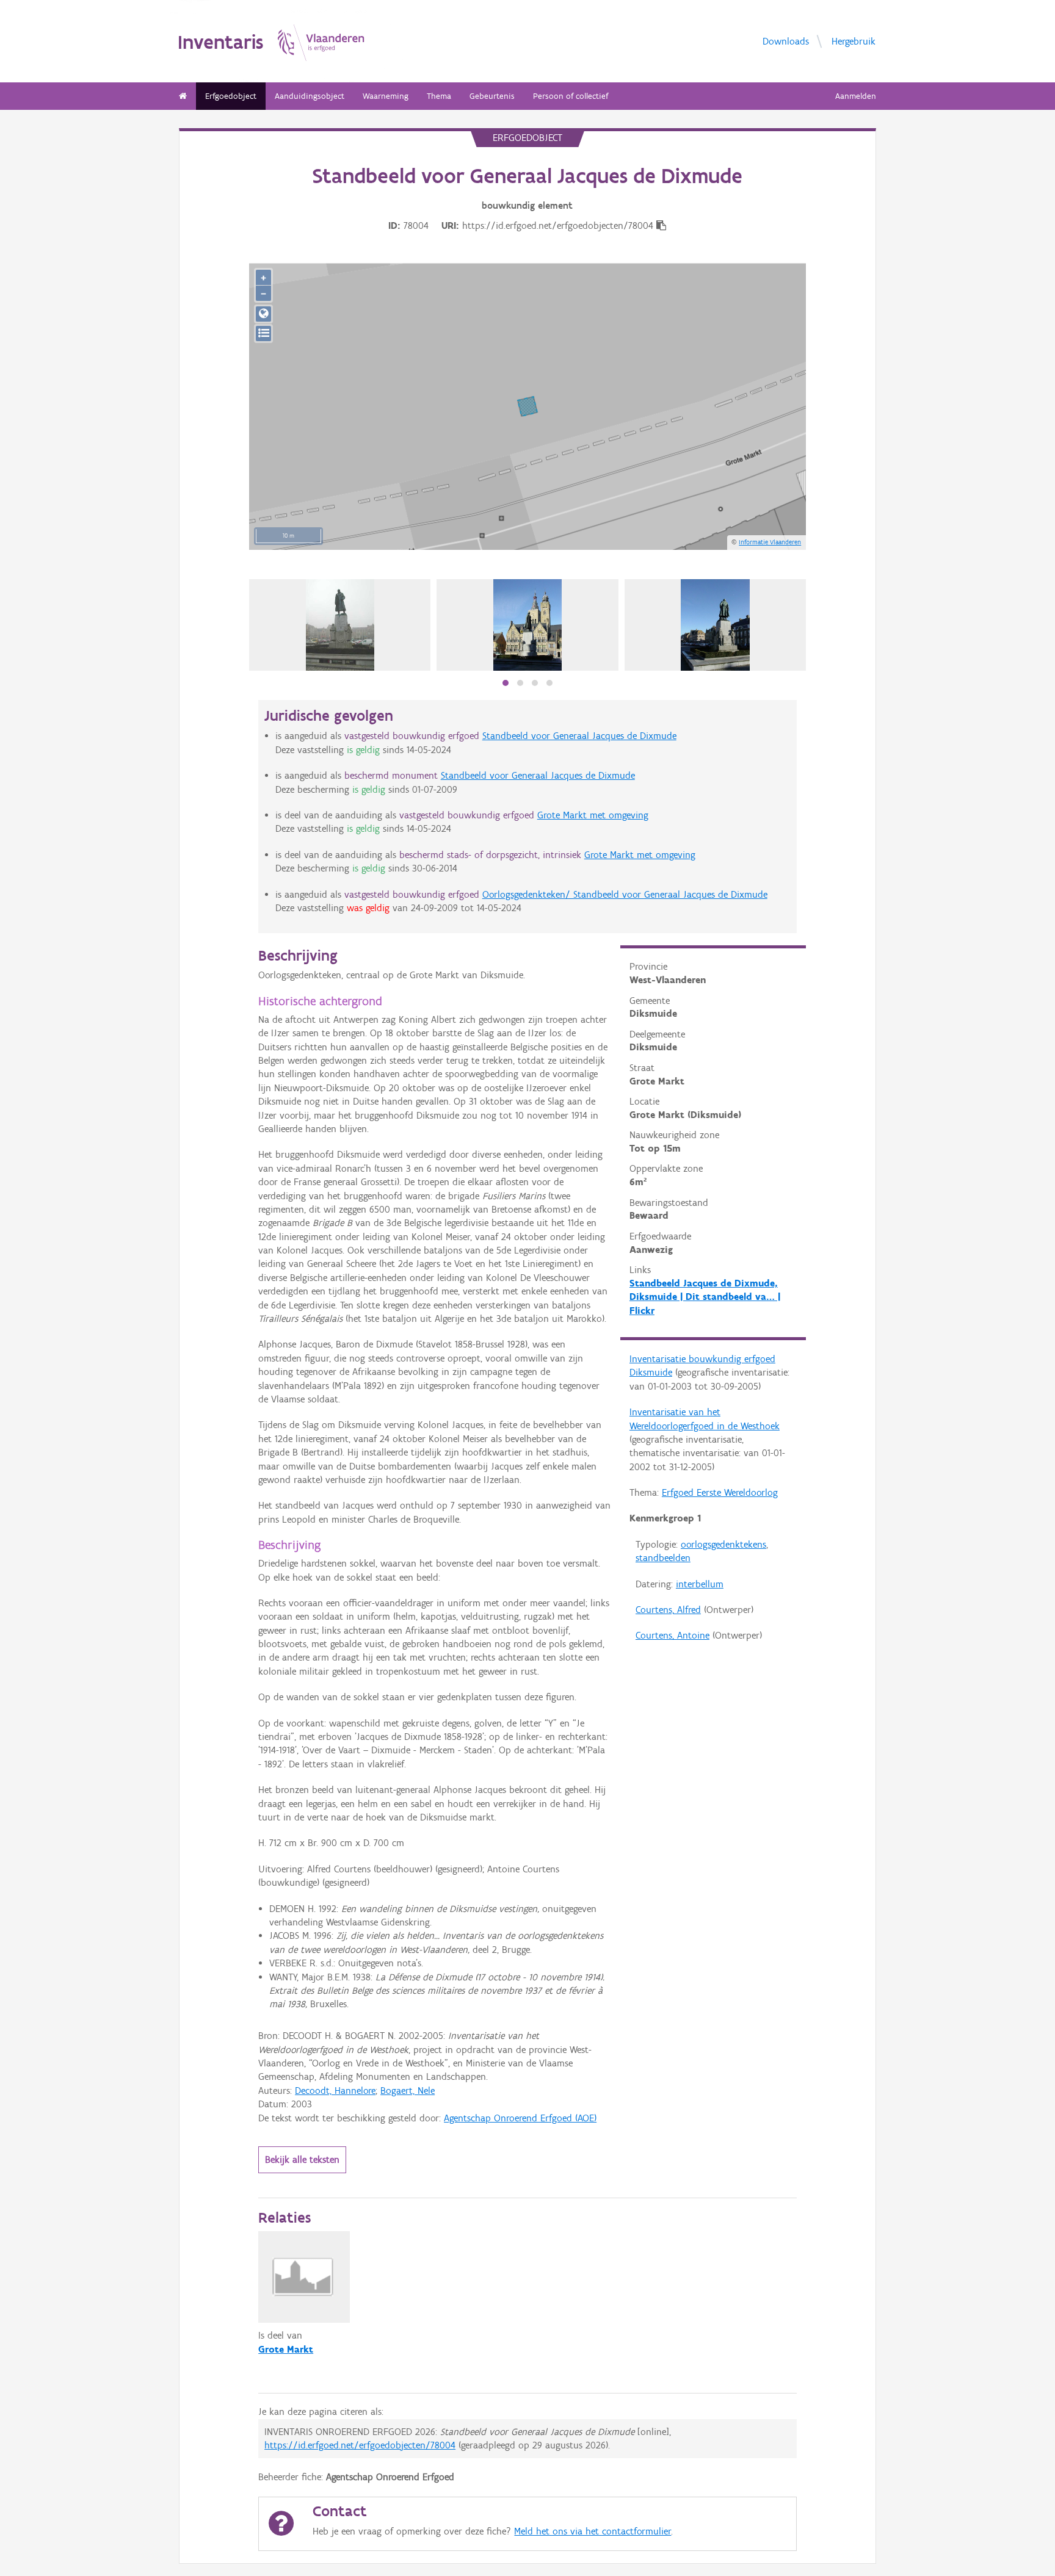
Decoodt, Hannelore (335, 2091)
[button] (506, 683)
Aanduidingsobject (310, 96)
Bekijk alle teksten (302, 2159)
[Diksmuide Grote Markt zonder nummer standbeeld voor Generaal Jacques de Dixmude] (340, 625)
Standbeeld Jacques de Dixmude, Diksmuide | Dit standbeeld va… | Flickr (705, 1297)
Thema (439, 96)
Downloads (786, 41)
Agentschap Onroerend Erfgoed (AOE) (520, 2118)
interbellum (700, 1584)
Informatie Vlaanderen (770, 542)
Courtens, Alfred (668, 1610)
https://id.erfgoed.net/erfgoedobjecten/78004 (360, 2445)
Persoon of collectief (571, 96)
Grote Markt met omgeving (593, 815)
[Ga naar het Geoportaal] (263, 314)
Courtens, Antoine (673, 1635)
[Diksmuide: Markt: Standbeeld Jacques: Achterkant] (715, 625)
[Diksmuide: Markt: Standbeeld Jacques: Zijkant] (528, 625)
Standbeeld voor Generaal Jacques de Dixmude (579, 736)
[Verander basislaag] (263, 334)
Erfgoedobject (231, 96)
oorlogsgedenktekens (723, 1544)
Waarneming (386, 96)
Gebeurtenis (492, 96)
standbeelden (663, 1558)
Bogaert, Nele (408, 2091)
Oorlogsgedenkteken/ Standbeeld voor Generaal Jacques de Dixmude (625, 894)
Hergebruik (854, 41)
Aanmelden (856, 96)
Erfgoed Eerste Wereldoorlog (720, 1492)
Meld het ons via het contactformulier (593, 2531)
